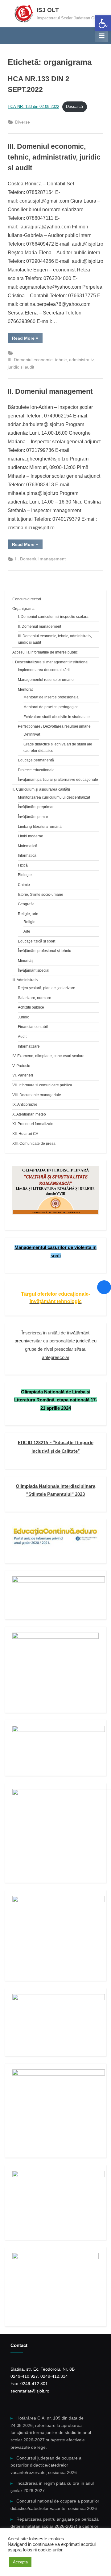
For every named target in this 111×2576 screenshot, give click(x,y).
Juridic (23, 1017)
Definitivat (32, 734)
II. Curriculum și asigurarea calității (41, 789)
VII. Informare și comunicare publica (42, 1085)
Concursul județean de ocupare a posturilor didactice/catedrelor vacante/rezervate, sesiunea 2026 (46, 2465)
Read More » (27, 339)
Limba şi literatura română (40, 827)
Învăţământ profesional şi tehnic (44, 951)
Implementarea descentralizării (44, 670)
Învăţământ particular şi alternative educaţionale (58, 780)
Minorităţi (26, 961)
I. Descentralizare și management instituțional (50, 662)
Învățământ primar (33, 817)
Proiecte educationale (36, 770)
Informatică (27, 855)
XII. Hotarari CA (25, 1134)
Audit (22, 1037)
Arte (27, 931)
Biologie (25, 875)
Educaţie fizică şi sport (37, 941)
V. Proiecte (21, 1066)
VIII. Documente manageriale (37, 1095)
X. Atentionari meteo (29, 1114)
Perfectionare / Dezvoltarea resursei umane (54, 726)
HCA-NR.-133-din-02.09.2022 (33, 107)
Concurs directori (27, 599)
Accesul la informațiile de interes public (45, 652)
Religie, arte (28, 914)
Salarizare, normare (35, 998)
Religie (29, 922)
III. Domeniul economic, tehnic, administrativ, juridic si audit (54, 157)
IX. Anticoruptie (25, 1104)
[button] (103, 23)
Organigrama (23, 609)
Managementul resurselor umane (46, 680)
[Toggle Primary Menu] (101, 36)
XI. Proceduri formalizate (33, 1124)
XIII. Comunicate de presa (34, 1144)
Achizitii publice (31, 1007)
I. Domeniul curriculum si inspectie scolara (53, 617)
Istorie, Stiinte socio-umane (41, 895)
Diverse (23, 122)
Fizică (23, 865)
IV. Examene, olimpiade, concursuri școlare (48, 1056)
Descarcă (74, 107)
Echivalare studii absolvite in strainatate (57, 717)
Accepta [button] (20, 2562)
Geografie (26, 904)
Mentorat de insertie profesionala (51, 697)
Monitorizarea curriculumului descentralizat (54, 797)
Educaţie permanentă (36, 760)
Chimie (24, 885)
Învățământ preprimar (36, 807)
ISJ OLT (48, 10)
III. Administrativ (25, 980)
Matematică (28, 846)
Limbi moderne (31, 836)
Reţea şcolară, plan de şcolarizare (47, 988)
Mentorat (25, 689)
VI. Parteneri (23, 1075)
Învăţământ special (34, 970)
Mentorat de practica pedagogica (51, 707)
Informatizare (29, 1046)
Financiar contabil (33, 1027)
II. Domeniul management (50, 391)
